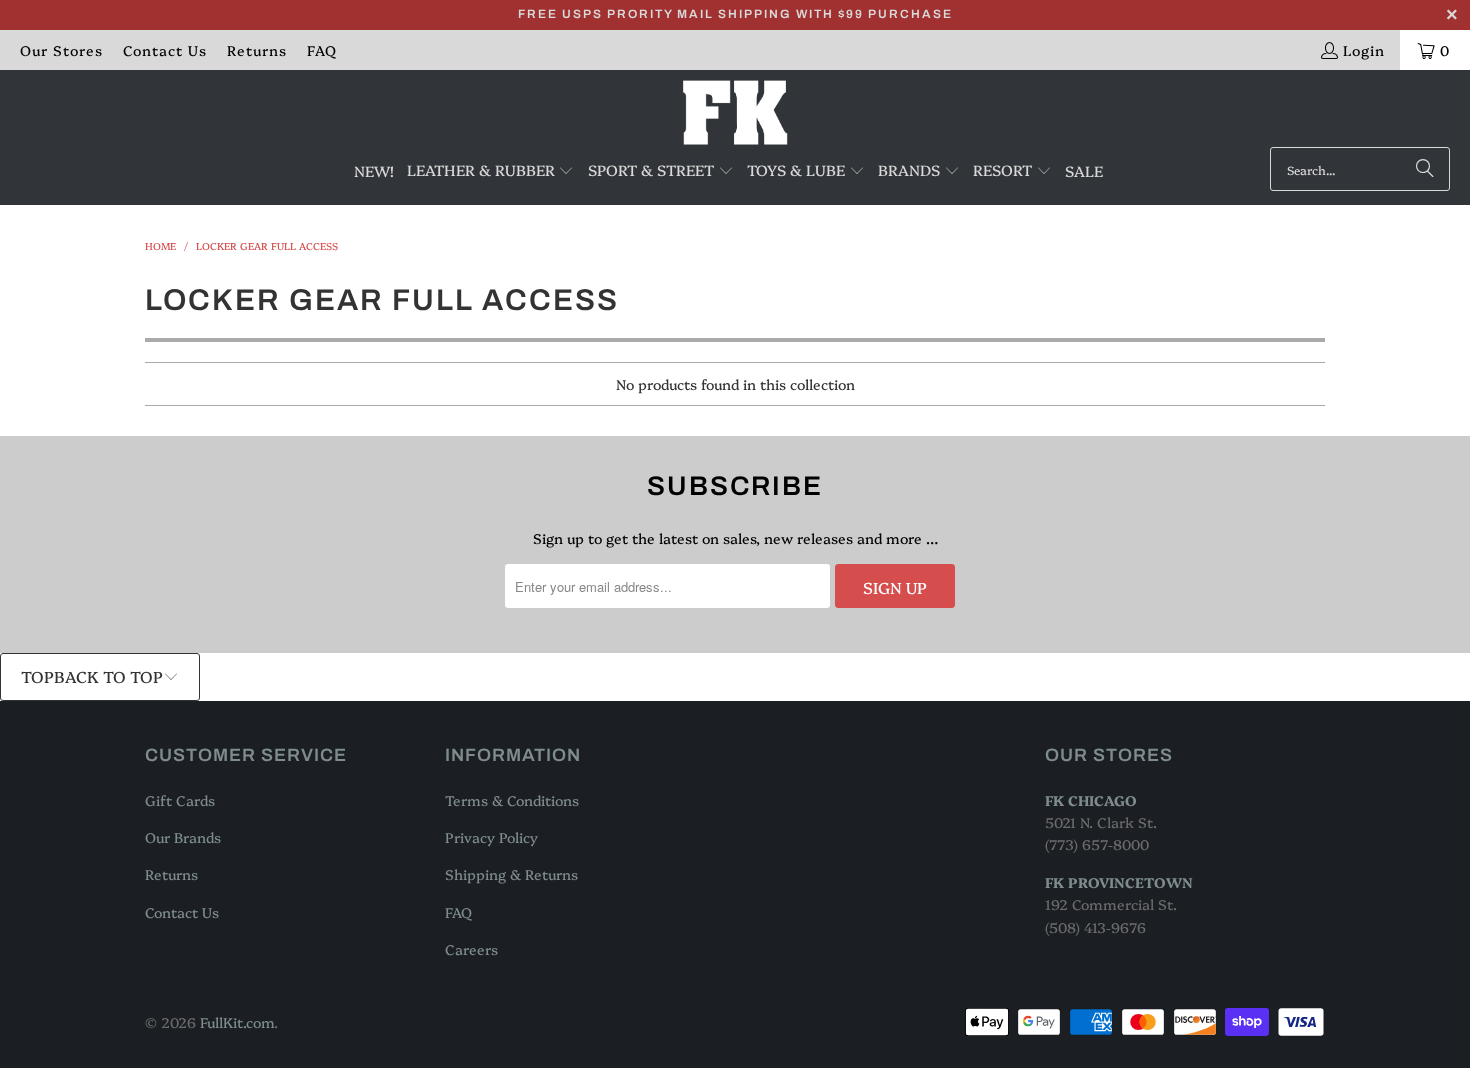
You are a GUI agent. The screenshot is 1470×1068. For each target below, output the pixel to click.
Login (1364, 50)
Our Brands (183, 837)
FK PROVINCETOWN (1119, 882)
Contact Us (165, 50)
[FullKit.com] (735, 113)
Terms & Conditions (512, 800)
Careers (471, 949)
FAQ (322, 50)
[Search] (1425, 169)
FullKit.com (237, 1022)
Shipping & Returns (511, 874)
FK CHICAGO (1091, 800)
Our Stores (61, 50)
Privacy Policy (491, 837)
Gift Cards (180, 800)
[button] (491, 171)
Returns (257, 50)
